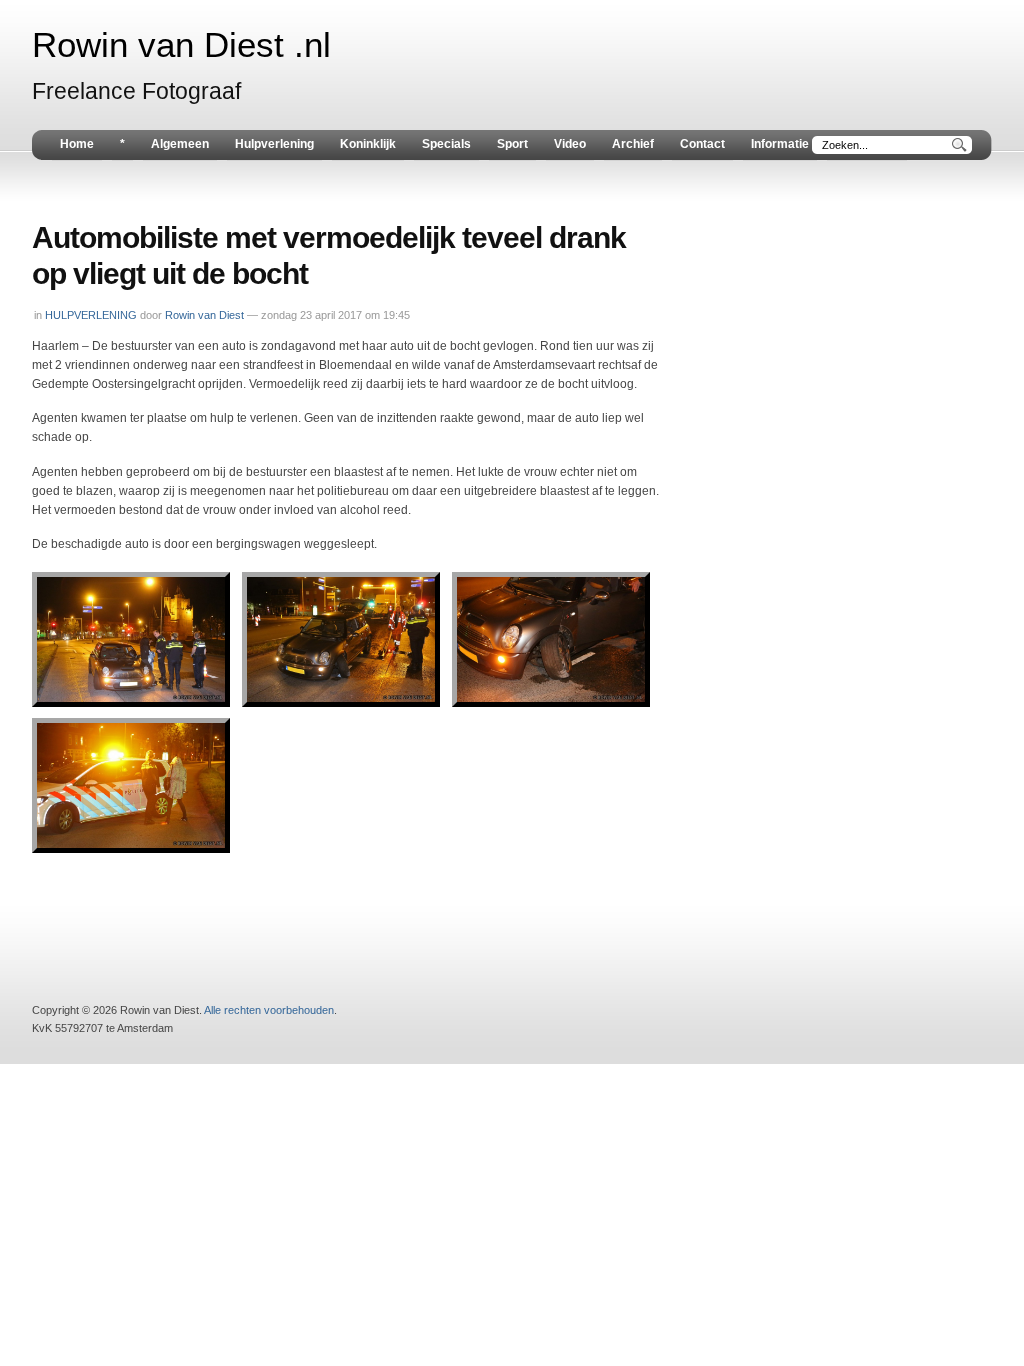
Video (570, 144)
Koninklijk (368, 144)
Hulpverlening (274, 144)
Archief (633, 144)
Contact (702, 144)
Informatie (780, 144)
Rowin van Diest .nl (181, 45)
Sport (512, 144)
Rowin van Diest (204, 315)
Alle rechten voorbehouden (269, 1010)
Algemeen (180, 144)
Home (77, 144)
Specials (446, 144)
